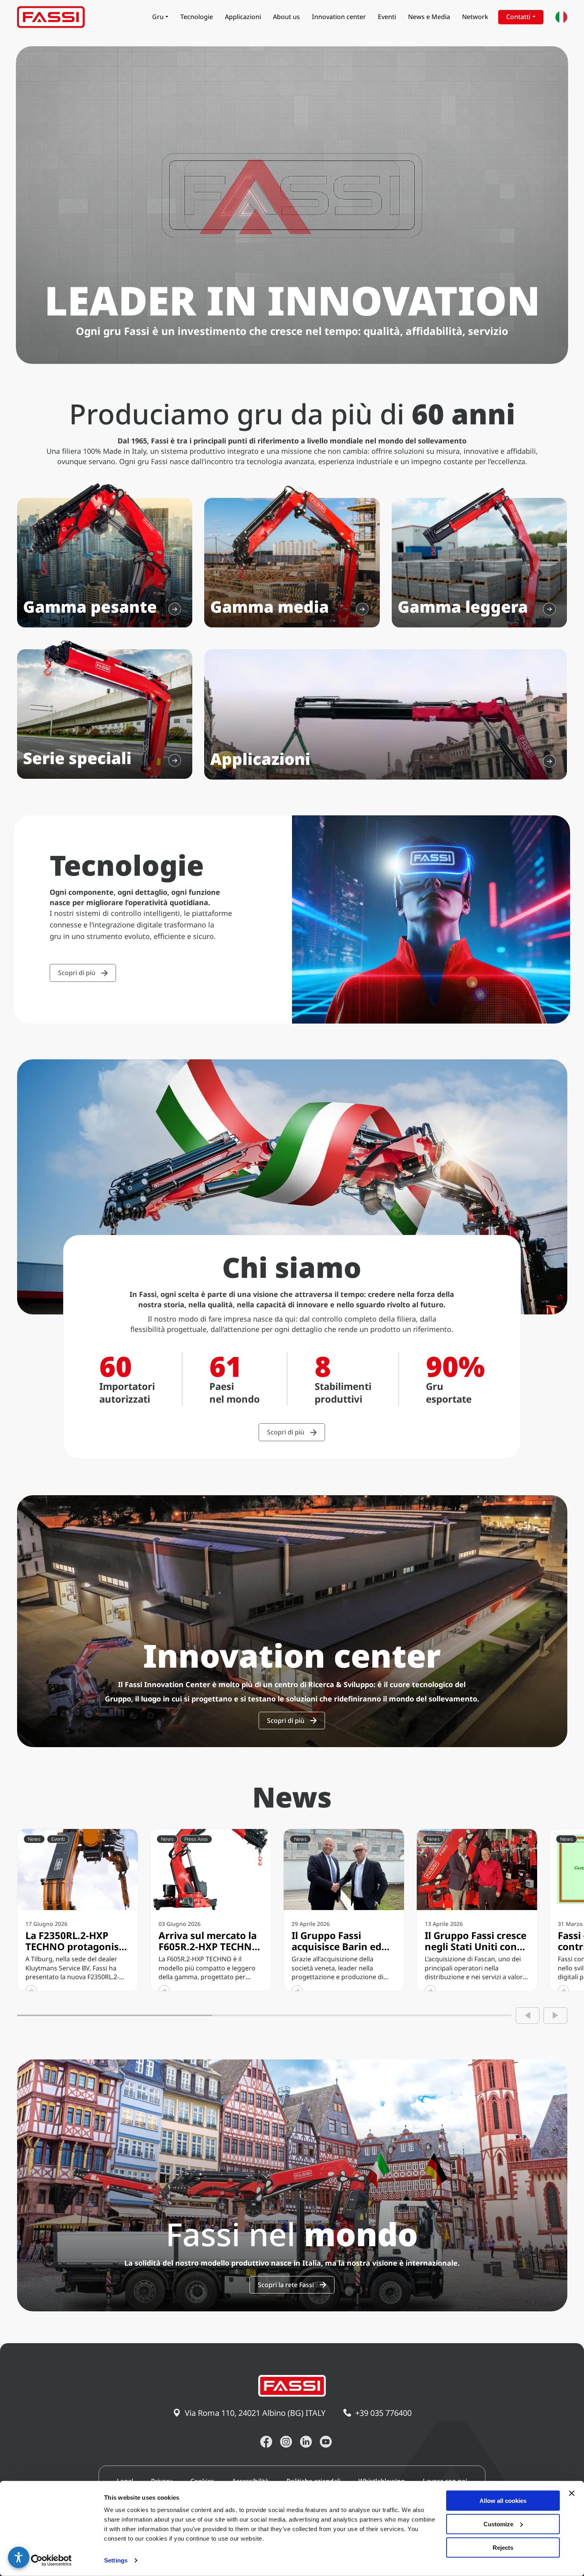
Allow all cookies (503, 2501)
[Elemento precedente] (528, 2016)
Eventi (387, 17)
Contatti (518, 17)
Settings (116, 2560)
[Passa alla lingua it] (561, 17)
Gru (158, 17)
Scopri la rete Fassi (286, 2285)
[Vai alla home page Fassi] (51, 17)
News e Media (429, 17)
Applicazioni (243, 17)
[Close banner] (572, 2493)
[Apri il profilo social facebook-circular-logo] (266, 2442)
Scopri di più (77, 973)
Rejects (503, 2547)
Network (475, 17)
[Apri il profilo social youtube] (326, 2442)
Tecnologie (197, 17)
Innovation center (339, 17)
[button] (19, 2557)
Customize (498, 2524)
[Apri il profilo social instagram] (286, 2442)
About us (286, 17)
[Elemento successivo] (555, 2016)
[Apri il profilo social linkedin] (306, 2442)
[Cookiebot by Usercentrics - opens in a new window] (51, 2561)
